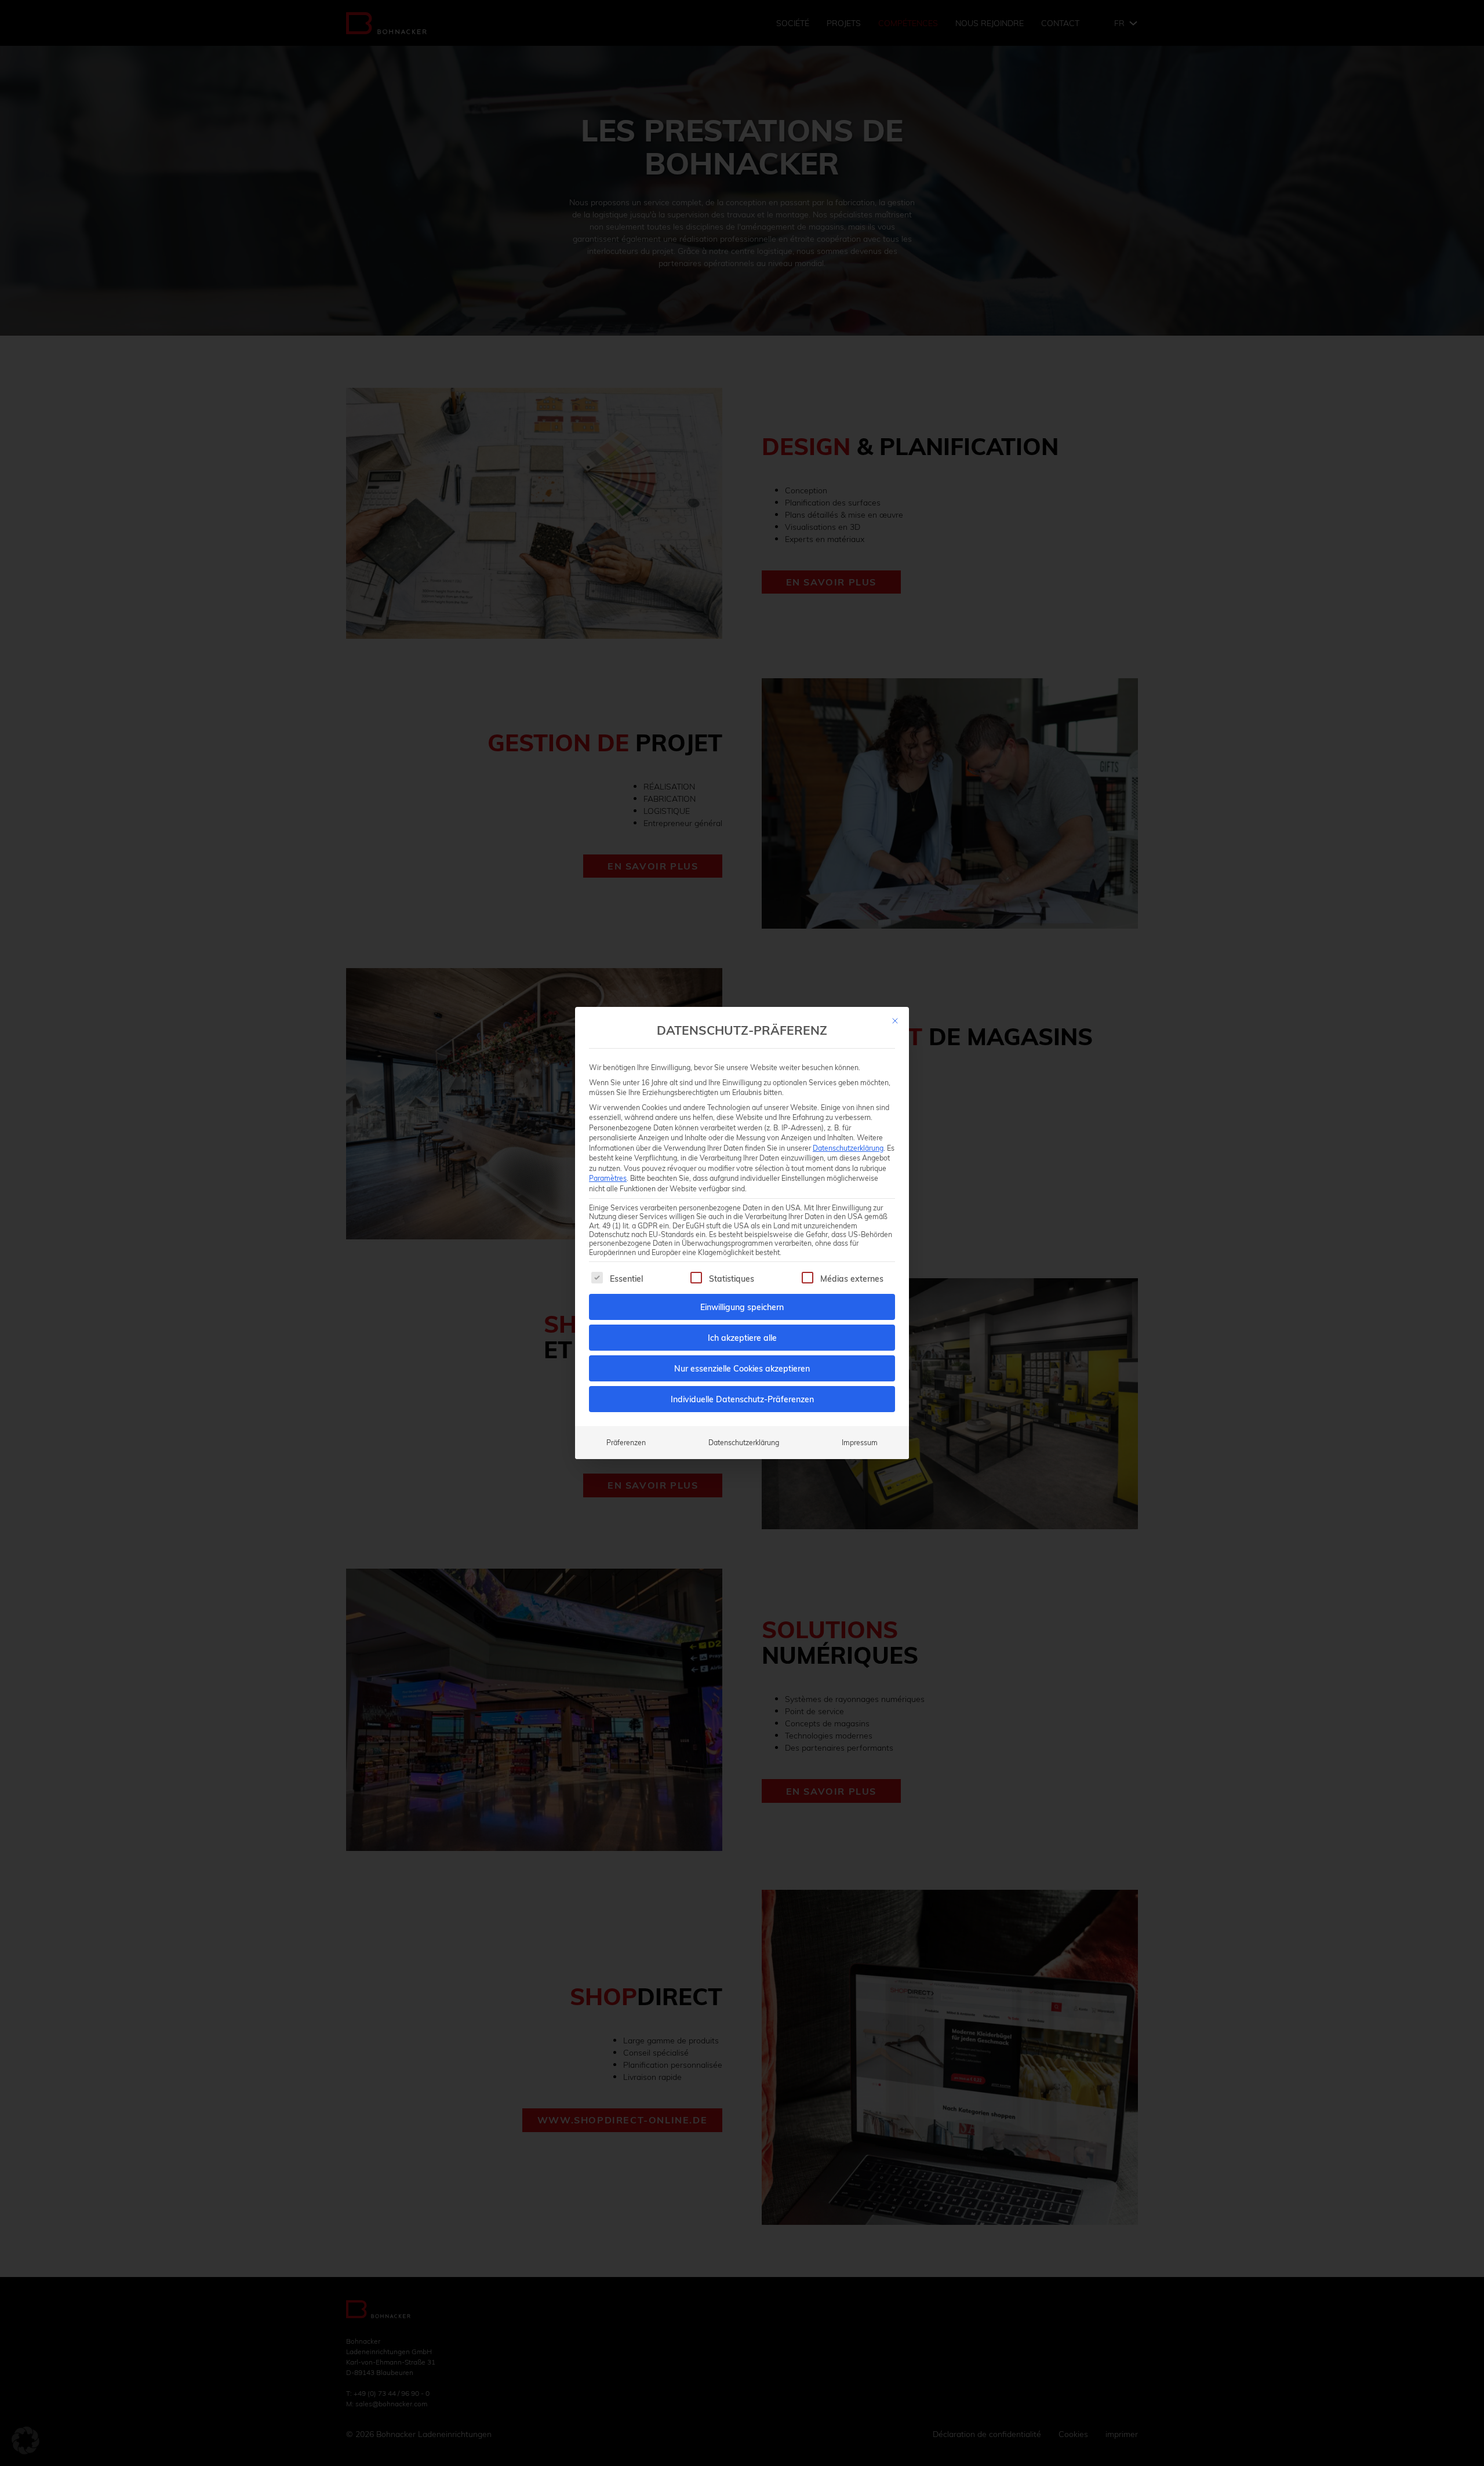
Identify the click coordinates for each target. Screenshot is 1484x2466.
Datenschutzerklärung (848, 1148)
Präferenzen (626, 1442)
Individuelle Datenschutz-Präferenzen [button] (742, 1399)
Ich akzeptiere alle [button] (742, 1338)
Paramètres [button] (608, 1178)
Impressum (860, 1442)
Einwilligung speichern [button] (742, 1307)
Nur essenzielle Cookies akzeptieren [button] (742, 1368)
